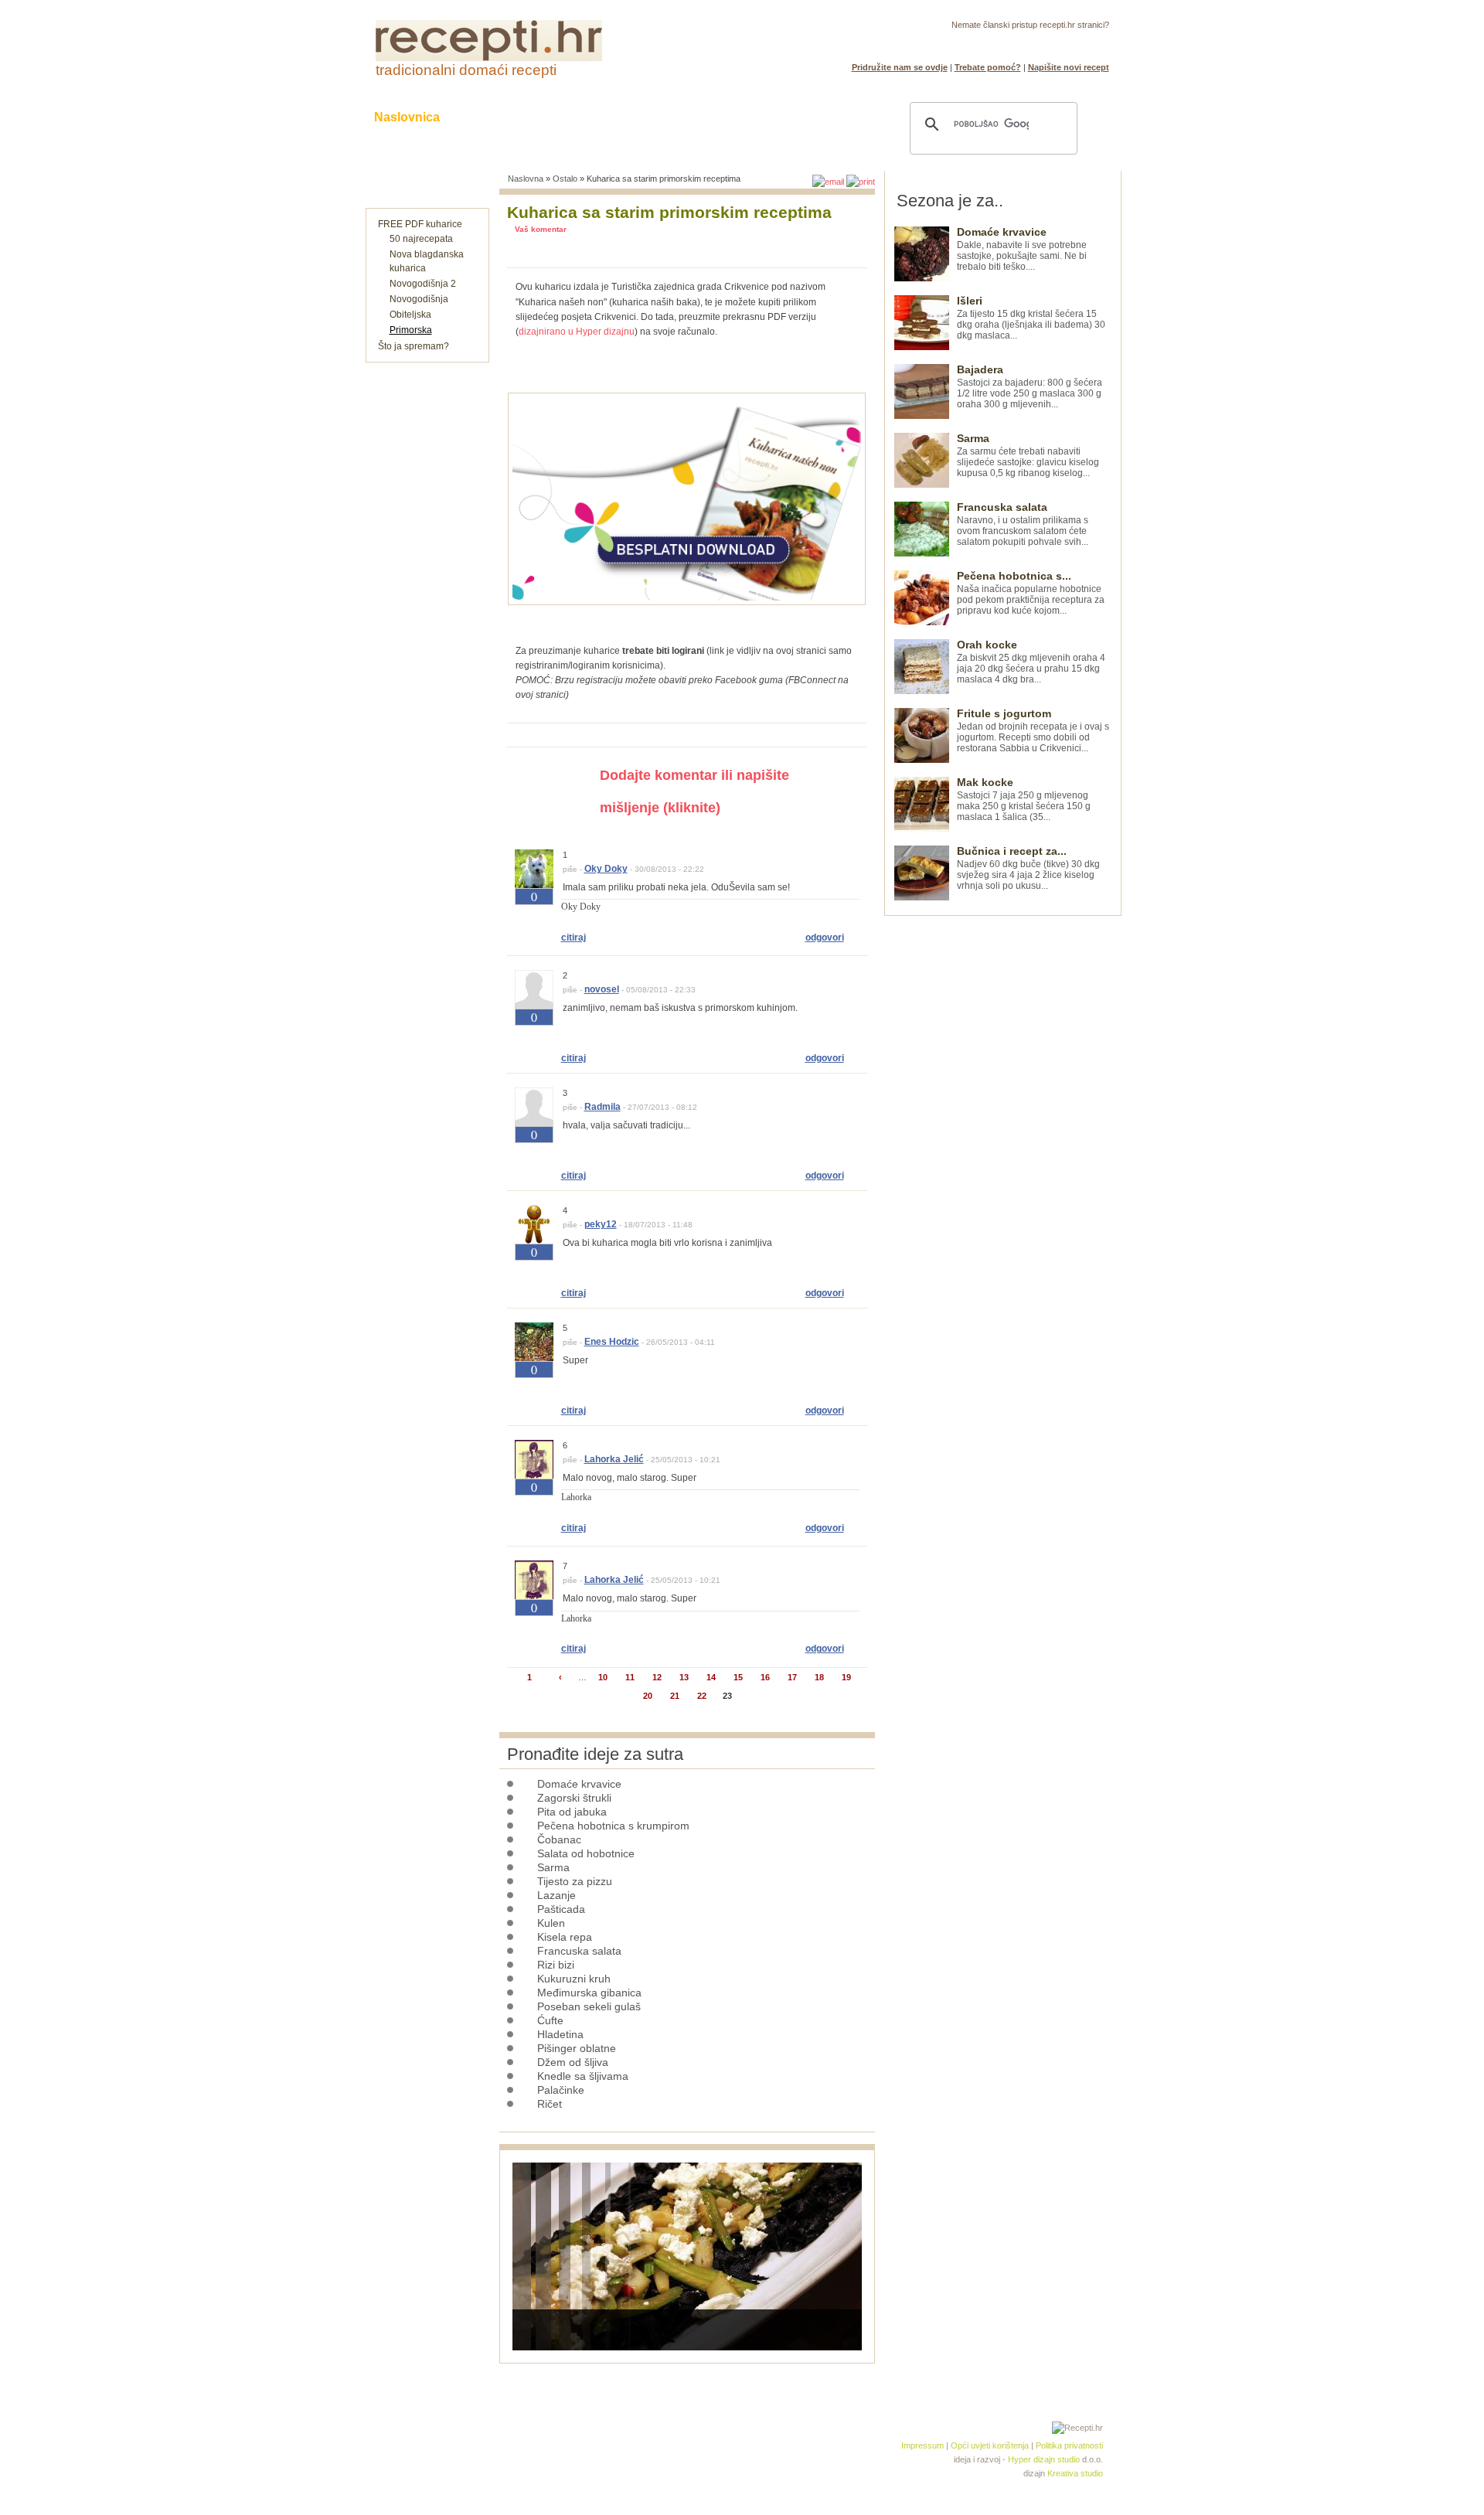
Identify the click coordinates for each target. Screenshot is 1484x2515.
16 (765, 1677)
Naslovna (526, 179)
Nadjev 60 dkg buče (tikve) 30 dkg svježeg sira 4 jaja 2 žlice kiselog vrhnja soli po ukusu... (1028, 868)
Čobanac (559, 1839)
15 (738, 1677)
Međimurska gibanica (589, 1993)
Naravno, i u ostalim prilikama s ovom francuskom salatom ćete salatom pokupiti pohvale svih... (1023, 524)
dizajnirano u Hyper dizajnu (577, 332)
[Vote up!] (534, 914)
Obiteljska (410, 315)
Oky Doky (606, 869)
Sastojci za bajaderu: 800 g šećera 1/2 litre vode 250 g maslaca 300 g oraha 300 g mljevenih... (1030, 387)
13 (684, 1677)
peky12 (601, 1224)
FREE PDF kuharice (420, 224)
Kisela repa (565, 1937)
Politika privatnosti (1069, 2445)
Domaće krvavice (579, 1784)
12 (657, 1677)
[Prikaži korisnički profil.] (534, 885)
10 (603, 1677)
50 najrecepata (421, 239)
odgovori (825, 938)
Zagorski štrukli (574, 1798)
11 (630, 1677)
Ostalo (565, 179)
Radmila (602, 1107)
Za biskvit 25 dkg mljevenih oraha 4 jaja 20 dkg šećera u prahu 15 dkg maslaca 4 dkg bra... (1031, 662)
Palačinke (561, 2090)
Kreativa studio (1075, 2473)
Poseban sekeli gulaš (589, 2006)
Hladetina (560, 2034)
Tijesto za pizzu (575, 1881)
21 (675, 1696)
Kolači (565, 117)
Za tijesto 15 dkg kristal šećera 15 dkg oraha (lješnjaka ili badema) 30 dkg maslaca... (1031, 318)
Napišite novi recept (1069, 67)
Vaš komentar (541, 229)
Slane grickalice (661, 117)
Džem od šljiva (573, 2062)
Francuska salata (579, 1951)
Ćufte (550, 2020)
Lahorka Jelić (614, 1459)
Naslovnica (407, 117)
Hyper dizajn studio (1044, 2459)
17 (792, 1677)
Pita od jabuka (572, 1812)
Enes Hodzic (612, 1342)
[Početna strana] (489, 58)
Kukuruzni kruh (574, 1979)
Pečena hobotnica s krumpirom (613, 1826)
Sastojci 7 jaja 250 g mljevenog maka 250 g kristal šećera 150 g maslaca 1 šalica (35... (1024, 800)
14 (711, 1677)
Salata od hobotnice (586, 1853)
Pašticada (561, 1909)
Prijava (1061, 43)
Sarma (553, 1867)
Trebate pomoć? (988, 67)
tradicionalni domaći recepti (466, 70)
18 (819, 1677)
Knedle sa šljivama (583, 2076)
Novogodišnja (419, 299)
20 (648, 1696)
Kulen (551, 1923)
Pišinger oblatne (577, 2048)
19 (846, 1677)
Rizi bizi (556, 1965)
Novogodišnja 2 (423, 284)
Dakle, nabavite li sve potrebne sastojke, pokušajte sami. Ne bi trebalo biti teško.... (1022, 249)
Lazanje (556, 1895)
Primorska (411, 330)
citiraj (574, 938)
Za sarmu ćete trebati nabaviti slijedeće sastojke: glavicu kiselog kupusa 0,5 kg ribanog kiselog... (1028, 456)
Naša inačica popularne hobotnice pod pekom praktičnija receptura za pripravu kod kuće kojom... (1031, 593)
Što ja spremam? (414, 346)
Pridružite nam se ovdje (900, 67)
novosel (602, 989)
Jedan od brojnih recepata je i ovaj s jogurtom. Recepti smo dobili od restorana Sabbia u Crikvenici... (1033, 731)
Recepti (493, 117)
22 (702, 1696)
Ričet (550, 2104)
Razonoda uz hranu (796, 117)
